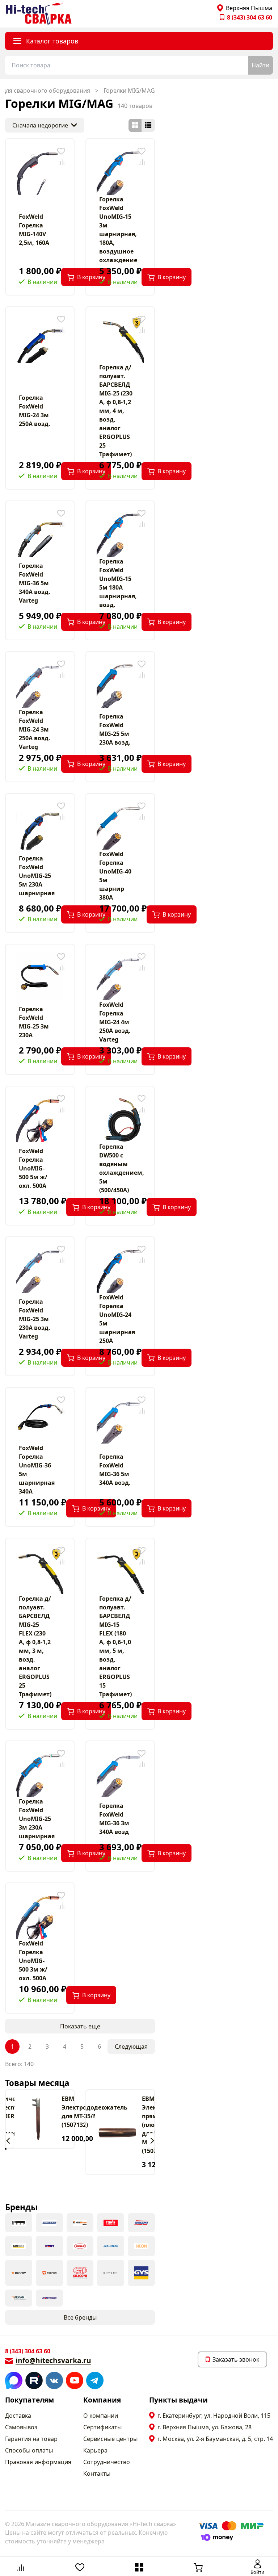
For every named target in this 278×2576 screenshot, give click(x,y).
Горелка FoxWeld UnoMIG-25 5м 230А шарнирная (37, 876)
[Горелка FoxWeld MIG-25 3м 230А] (40, 977)
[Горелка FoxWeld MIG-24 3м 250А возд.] (40, 339)
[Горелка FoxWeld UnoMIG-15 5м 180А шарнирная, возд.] (120, 533)
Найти (260, 65)
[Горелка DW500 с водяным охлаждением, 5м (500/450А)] (120, 1119)
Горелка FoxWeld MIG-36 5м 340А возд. (115, 1470)
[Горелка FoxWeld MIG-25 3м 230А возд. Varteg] (40, 1269)
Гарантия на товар (31, 2439)
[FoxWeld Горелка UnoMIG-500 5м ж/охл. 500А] (40, 1119)
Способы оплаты (29, 2450)
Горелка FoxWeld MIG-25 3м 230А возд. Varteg (35, 1319)
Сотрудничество (107, 2462)
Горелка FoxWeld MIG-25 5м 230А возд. (115, 729)
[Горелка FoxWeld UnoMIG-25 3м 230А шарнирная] (40, 1773)
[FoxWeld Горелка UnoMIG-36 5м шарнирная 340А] (40, 1420)
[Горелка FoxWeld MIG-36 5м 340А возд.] (120, 1420)
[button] (9, 2141)
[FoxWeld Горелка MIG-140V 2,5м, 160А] (40, 171)
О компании (101, 2416)
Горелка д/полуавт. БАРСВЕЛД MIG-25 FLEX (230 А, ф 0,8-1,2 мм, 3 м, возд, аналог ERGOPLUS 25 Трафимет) (35, 1646)
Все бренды (80, 2317)
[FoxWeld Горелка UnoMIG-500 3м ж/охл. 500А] (40, 1915)
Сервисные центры (110, 2439)
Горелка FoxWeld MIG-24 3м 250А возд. (35, 411)
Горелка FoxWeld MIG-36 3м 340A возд (114, 1819)
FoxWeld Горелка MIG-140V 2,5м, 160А (34, 230)
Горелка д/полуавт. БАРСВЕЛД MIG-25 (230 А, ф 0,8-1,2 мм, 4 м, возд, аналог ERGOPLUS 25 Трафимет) (116, 411)
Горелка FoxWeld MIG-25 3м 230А (34, 1022)
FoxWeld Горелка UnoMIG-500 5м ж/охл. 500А (33, 1168)
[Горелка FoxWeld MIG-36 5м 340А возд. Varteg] (40, 533)
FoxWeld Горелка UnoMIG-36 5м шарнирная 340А (37, 1470)
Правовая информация (38, 2462)
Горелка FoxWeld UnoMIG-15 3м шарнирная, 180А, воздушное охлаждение (118, 230)
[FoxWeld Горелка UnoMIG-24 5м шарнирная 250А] (120, 1269)
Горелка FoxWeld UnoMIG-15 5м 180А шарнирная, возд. (118, 583)
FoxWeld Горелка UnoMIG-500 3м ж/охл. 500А (33, 1961)
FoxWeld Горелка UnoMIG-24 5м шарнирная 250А (117, 1319)
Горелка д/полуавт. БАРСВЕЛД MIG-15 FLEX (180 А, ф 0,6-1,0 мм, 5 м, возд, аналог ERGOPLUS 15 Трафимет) (115, 1646)
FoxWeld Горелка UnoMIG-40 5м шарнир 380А (115, 876)
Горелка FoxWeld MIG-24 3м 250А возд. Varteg (35, 729)
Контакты (97, 2474)
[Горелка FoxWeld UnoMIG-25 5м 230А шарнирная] (40, 826)
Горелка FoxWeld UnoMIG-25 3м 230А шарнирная (37, 1819)
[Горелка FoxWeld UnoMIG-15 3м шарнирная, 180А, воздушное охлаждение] (120, 171)
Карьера (95, 2450)
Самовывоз (21, 2427)
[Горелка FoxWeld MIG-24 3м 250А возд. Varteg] (40, 684)
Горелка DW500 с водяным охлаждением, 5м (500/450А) (120, 1168)
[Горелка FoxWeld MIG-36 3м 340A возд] (120, 1773)
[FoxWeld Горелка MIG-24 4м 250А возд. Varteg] (120, 977)
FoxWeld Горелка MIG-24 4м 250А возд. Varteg (115, 1022)
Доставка (18, 2416)
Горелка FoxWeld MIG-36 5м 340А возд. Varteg (35, 583)
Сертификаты (102, 2427)
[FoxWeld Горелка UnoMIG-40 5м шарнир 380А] (120, 826)
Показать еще (80, 2026)
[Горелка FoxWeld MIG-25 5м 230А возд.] (120, 684)
